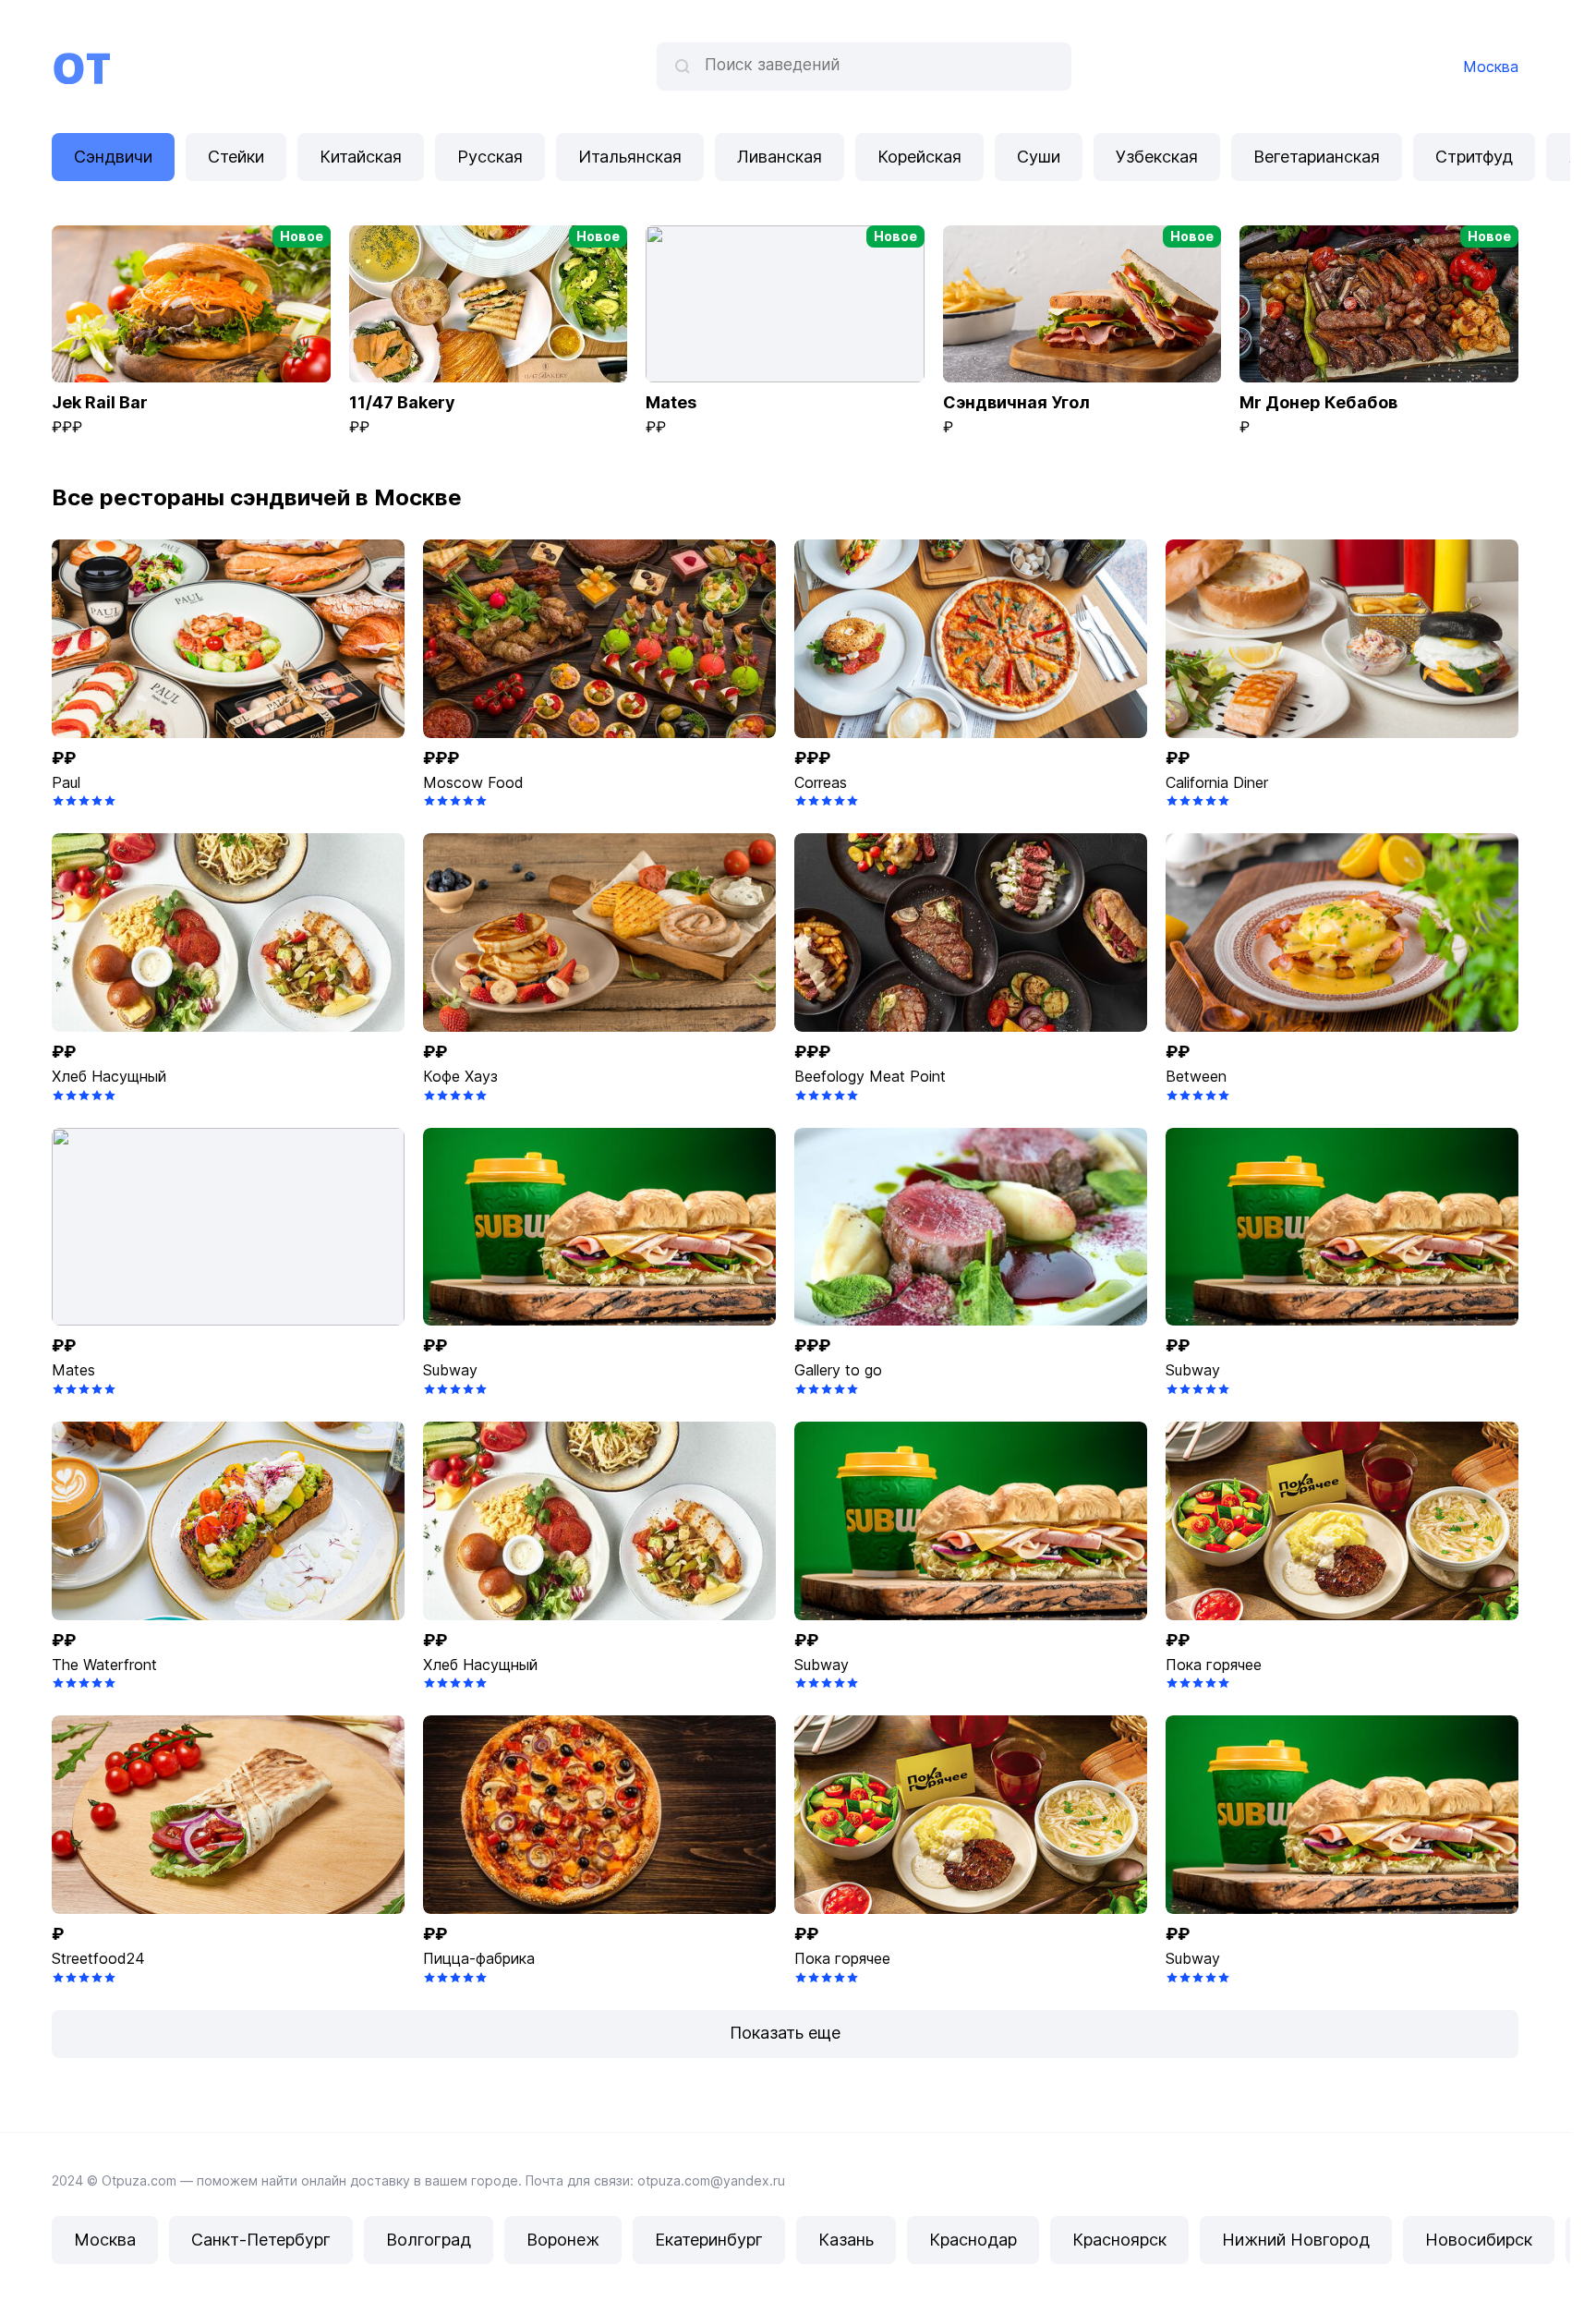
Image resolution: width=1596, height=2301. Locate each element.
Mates (73, 1370)
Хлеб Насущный (109, 1076)
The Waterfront (104, 1665)
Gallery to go (838, 1370)
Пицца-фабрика (479, 1958)
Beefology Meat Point (870, 1076)
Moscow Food (473, 782)
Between (1196, 1076)
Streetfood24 (98, 1958)
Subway (450, 1370)
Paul (66, 782)
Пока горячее (1214, 1665)
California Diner (1217, 782)
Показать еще (785, 2033)
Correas (821, 782)
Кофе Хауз (460, 1076)
